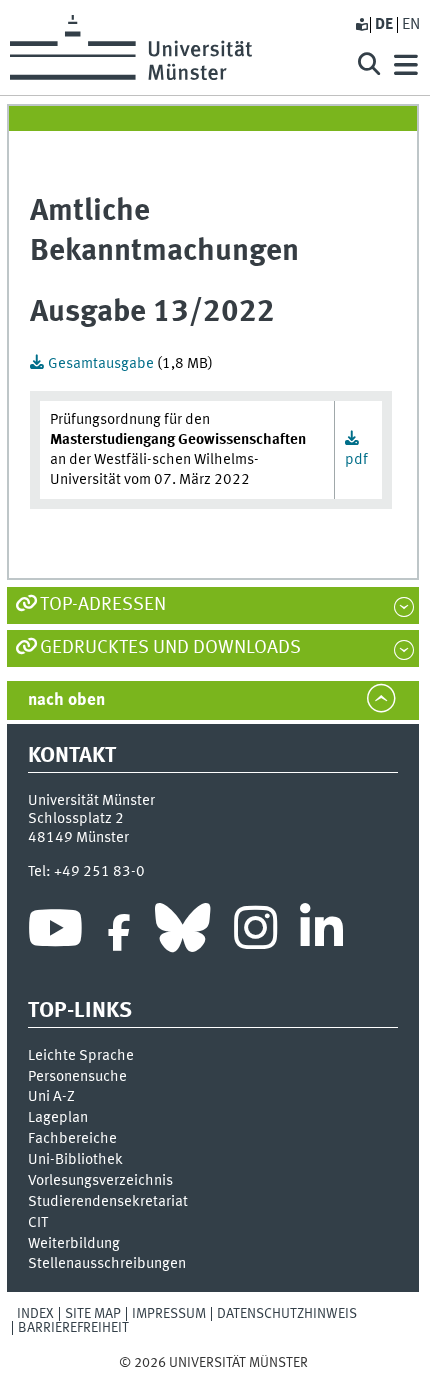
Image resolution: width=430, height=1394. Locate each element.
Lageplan (58, 1118)
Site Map (93, 1314)
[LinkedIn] (321, 933)
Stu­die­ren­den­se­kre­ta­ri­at (108, 1202)
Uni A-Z (51, 1097)
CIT (38, 1223)
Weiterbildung (74, 1244)
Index (35, 1314)
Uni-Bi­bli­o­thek (75, 1160)
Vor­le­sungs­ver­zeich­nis (100, 1181)
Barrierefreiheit (73, 1328)
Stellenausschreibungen (107, 1264)
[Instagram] (255, 933)
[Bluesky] (182, 933)
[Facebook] (119, 933)
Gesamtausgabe (102, 364)
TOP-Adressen (103, 605)
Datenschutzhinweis (287, 1314)
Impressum (169, 1314)
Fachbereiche (72, 1139)
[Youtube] (55, 933)
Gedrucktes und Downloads (170, 648)
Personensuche (77, 1077)
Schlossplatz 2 (76, 819)
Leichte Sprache (81, 1056)
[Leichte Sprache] (361, 25)
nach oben (66, 700)
